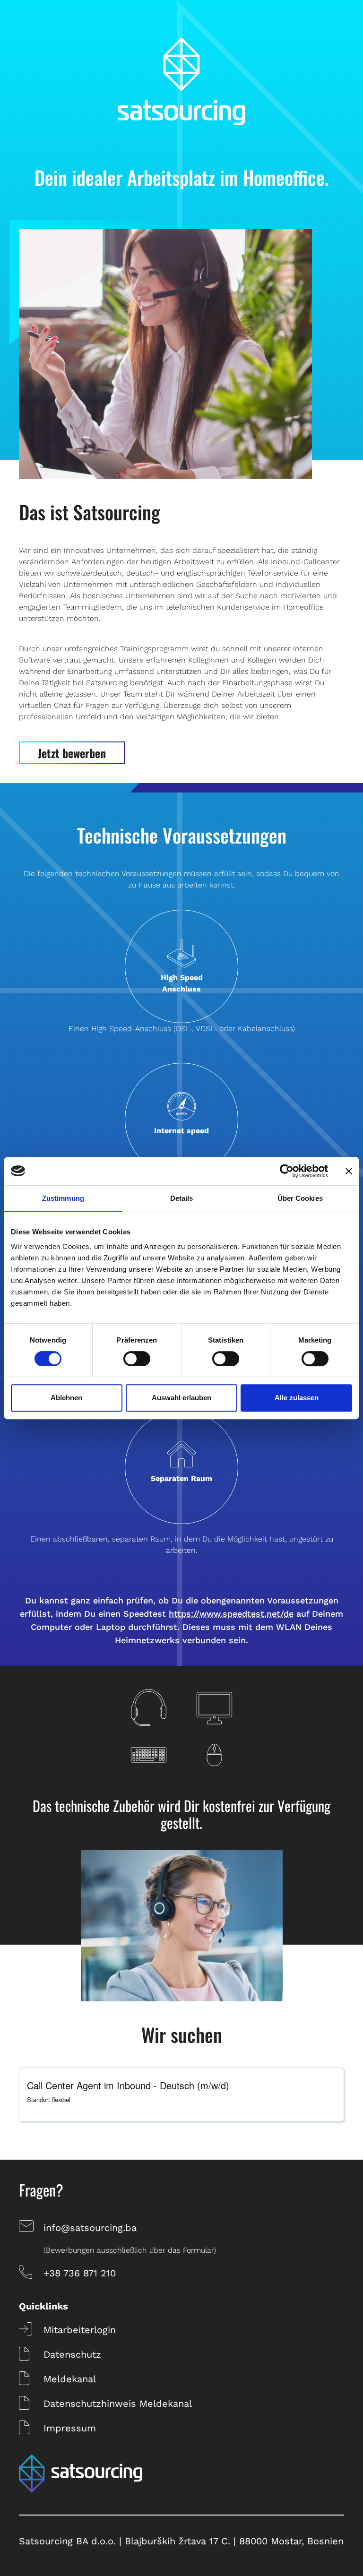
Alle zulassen (297, 1398)
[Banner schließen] (349, 1171)
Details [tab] (182, 1198)
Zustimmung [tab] (63, 1198)
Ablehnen (66, 1398)
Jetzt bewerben (72, 753)
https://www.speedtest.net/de (231, 1614)
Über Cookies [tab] (300, 1198)
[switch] (137, 1359)
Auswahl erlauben (181, 1398)
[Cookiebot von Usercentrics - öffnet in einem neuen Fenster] (287, 1171)
